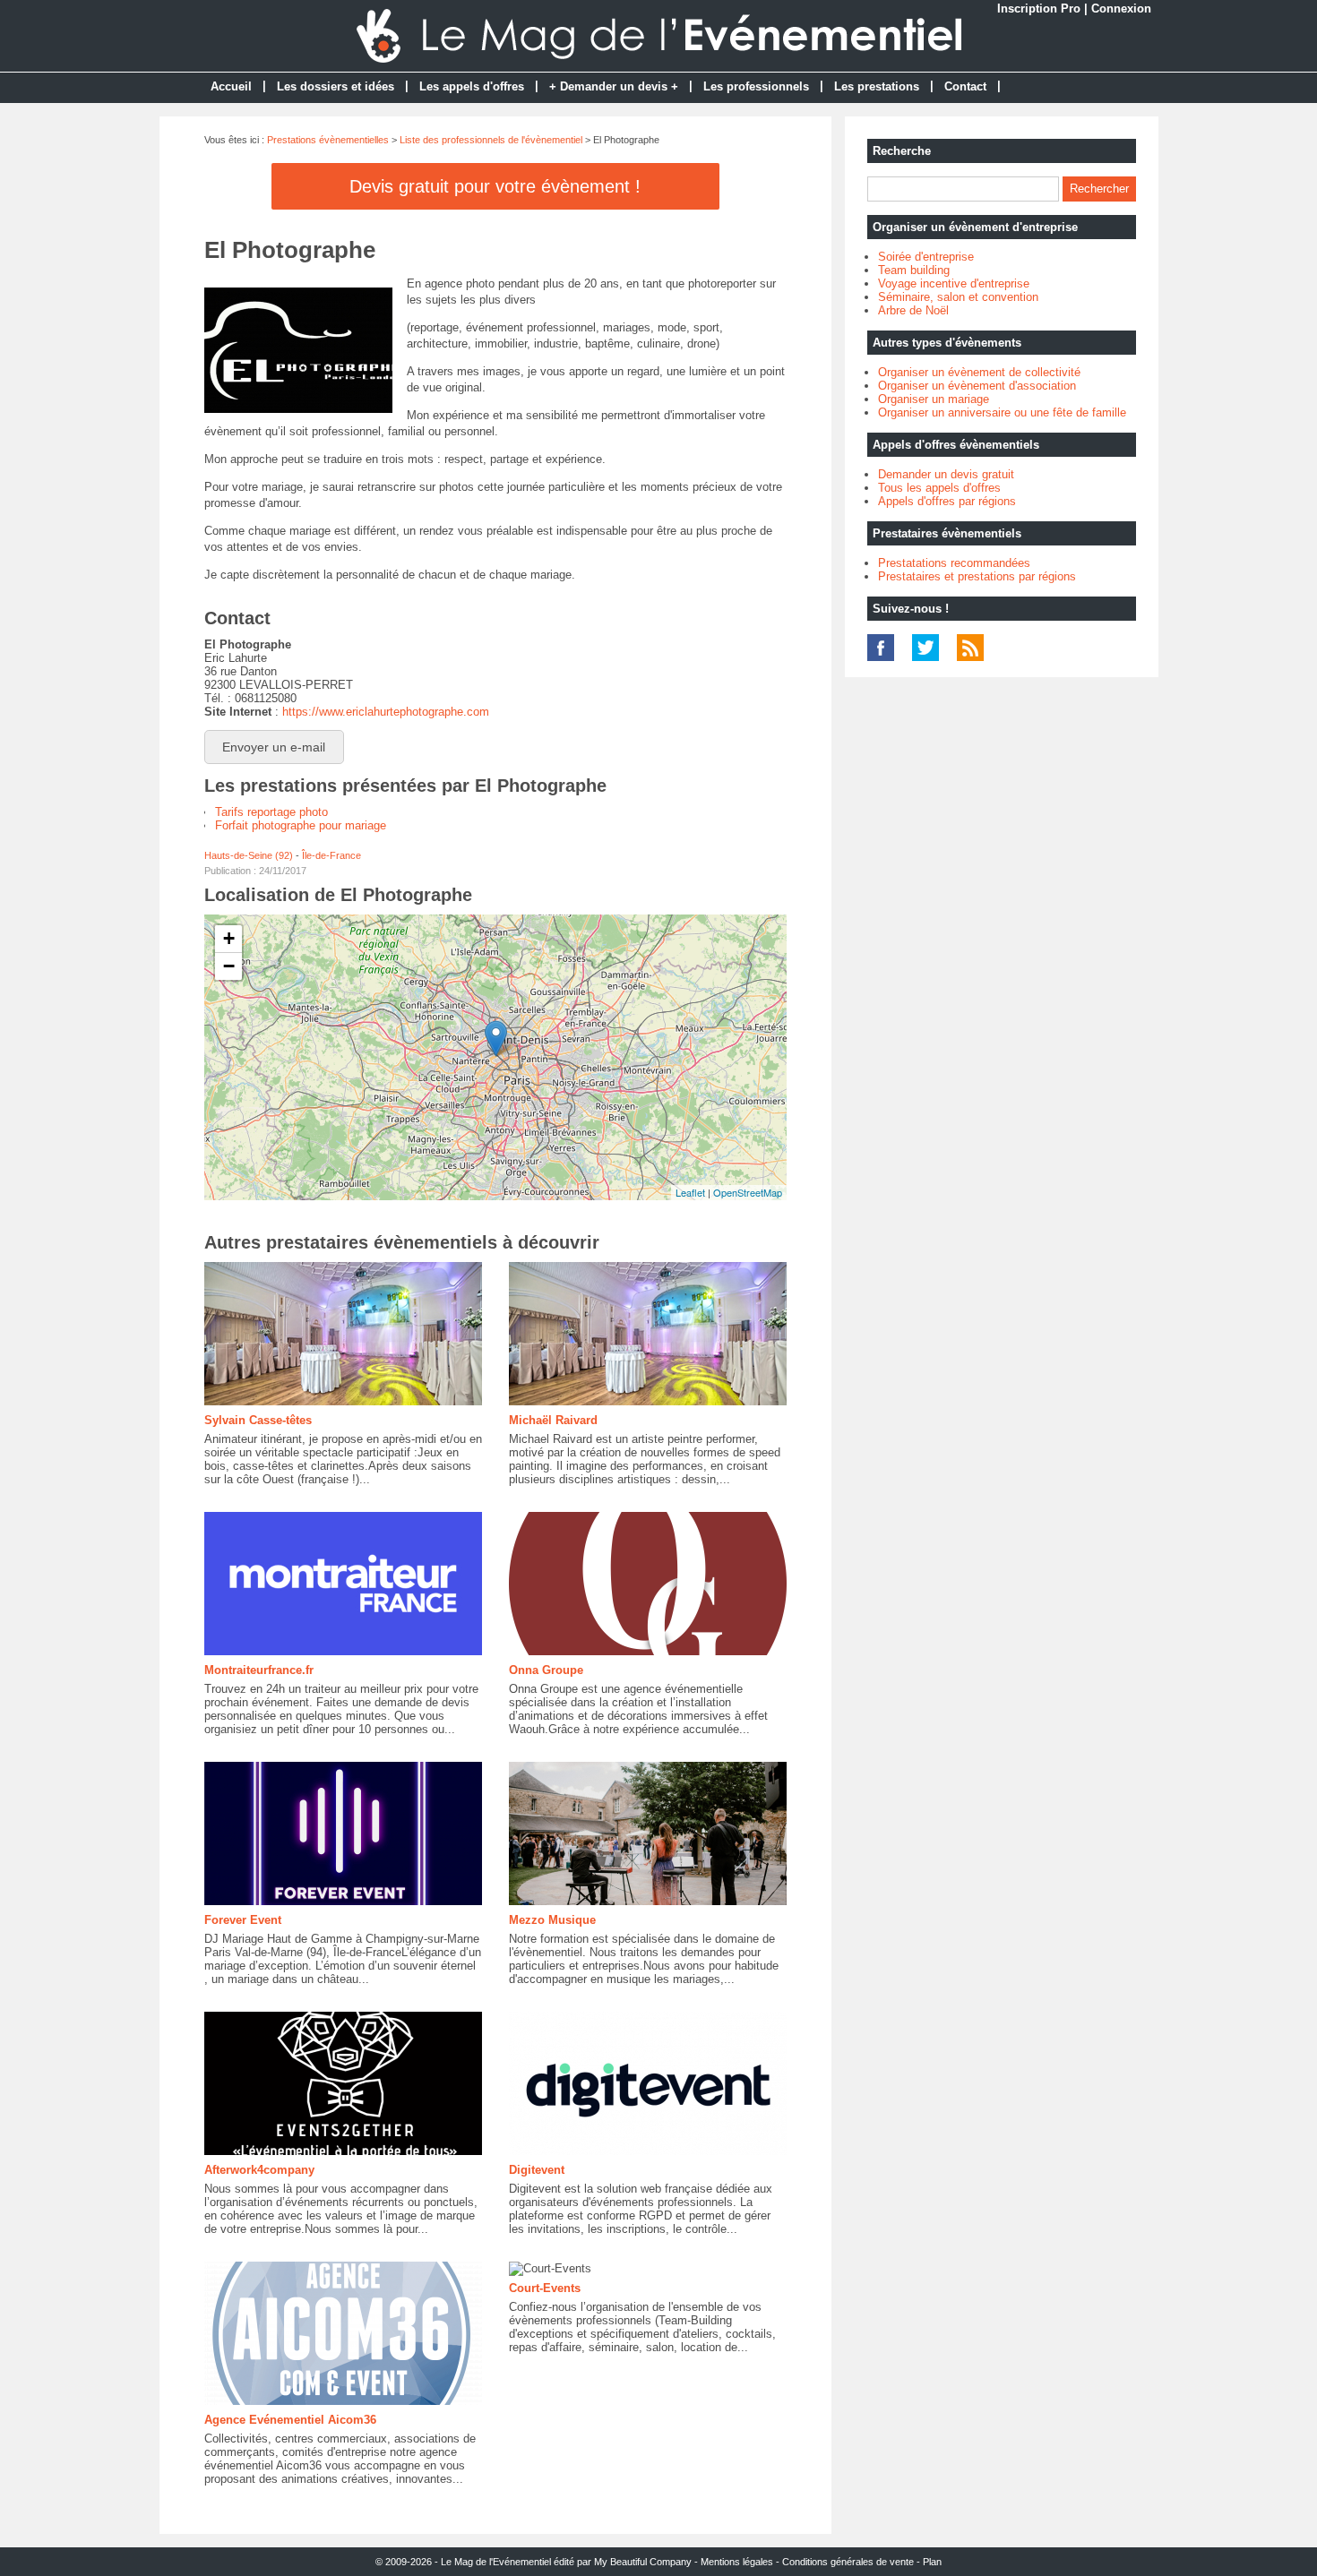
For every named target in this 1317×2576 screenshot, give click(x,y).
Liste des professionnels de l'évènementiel (491, 140)
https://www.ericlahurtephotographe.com (386, 712)
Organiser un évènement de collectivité (979, 372)
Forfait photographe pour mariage (301, 825)
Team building (914, 270)
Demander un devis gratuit (946, 474)
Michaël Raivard (553, 1420)
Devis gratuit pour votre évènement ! (495, 186)
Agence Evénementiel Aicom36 (290, 2420)
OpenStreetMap (748, 1192)
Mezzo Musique (552, 1920)
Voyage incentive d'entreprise (954, 283)
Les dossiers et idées (336, 86)
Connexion (1121, 9)
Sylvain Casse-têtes (258, 1420)
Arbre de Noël (913, 310)
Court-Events (545, 2288)
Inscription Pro (1039, 9)
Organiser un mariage (934, 399)
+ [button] (229, 938)
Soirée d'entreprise (926, 257)
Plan (932, 2562)
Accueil (231, 86)
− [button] (229, 966)
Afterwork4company (259, 2170)
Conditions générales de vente (848, 2562)
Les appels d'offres (472, 86)
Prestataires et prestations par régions (977, 576)
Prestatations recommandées (954, 563)
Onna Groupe (546, 1670)
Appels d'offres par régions (947, 501)
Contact (965, 86)
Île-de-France (331, 855)
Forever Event (243, 1920)
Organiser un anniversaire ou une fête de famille (1002, 412)
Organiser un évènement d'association (977, 386)
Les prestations (877, 86)
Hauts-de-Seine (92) (249, 855)
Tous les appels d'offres (939, 488)
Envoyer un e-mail (274, 747)
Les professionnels (756, 86)
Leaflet (690, 1192)
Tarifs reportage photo (271, 812)
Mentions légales (737, 2562)
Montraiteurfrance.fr (259, 1670)
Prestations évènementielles (328, 140)
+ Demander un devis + (614, 86)
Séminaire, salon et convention (958, 297)
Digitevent (537, 2170)
